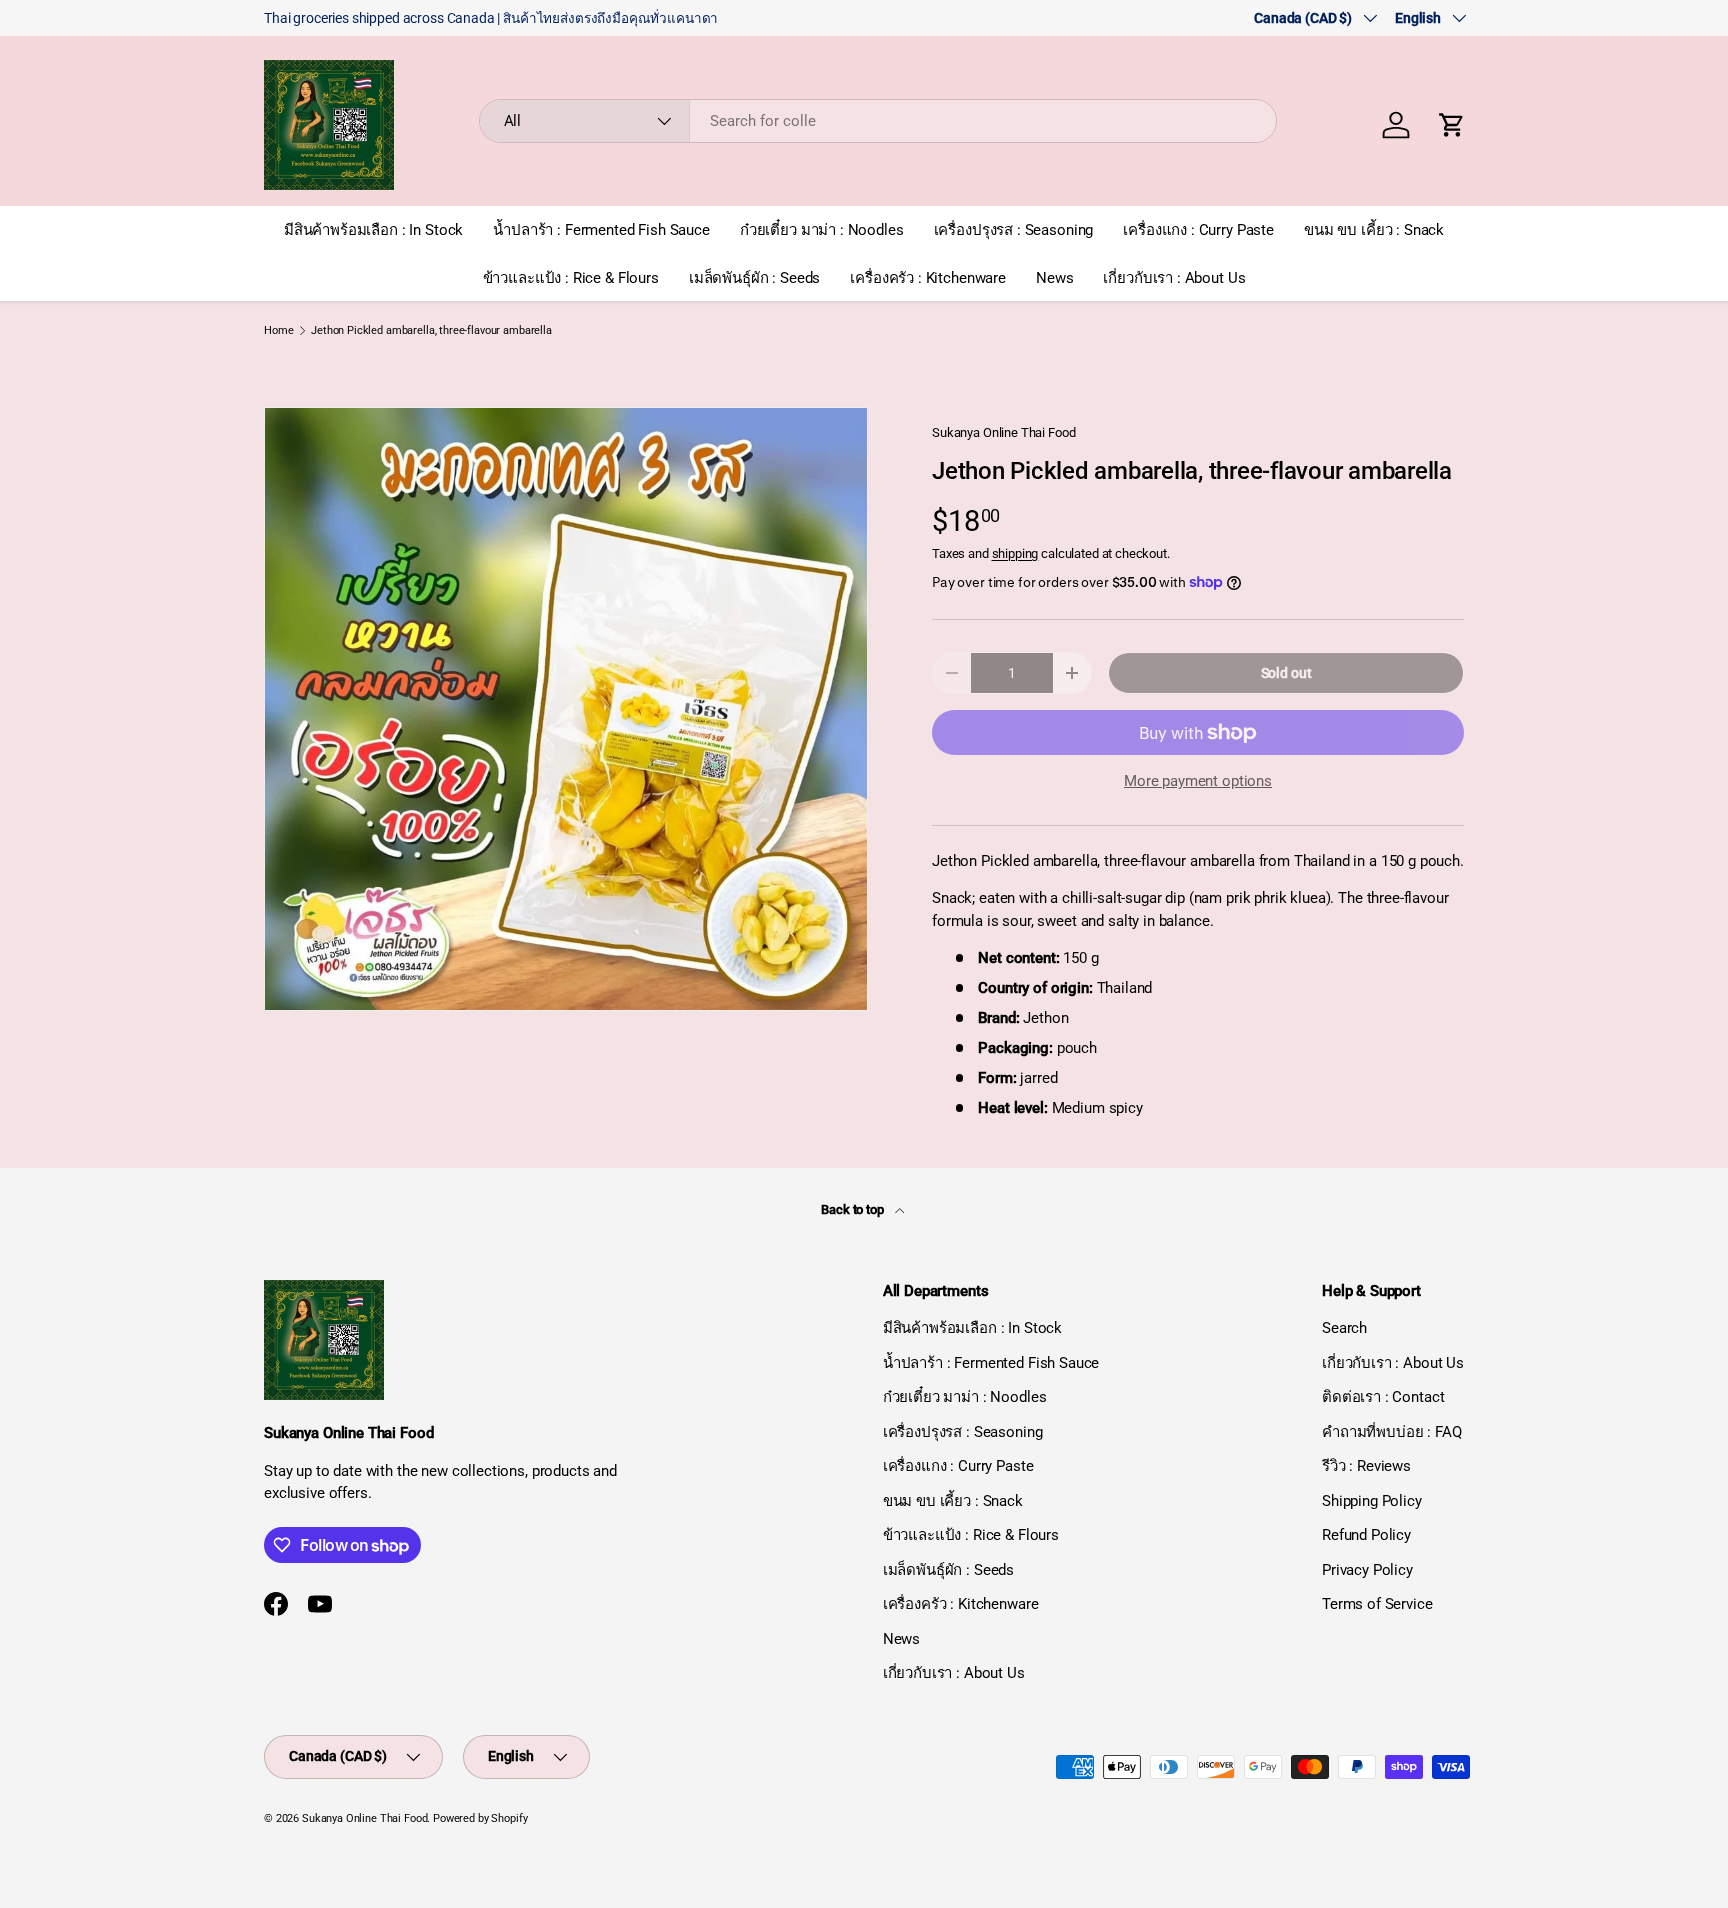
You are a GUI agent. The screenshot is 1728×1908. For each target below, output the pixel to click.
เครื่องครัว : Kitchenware (928, 278)
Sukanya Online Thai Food (1003, 432)
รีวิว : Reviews (1366, 1466)
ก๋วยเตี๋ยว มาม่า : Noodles (822, 230)
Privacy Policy (1367, 1570)
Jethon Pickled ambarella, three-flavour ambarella (431, 330)
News (1054, 278)
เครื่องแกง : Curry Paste (1198, 230)
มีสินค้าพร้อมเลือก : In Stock (373, 230)
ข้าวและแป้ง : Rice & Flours (571, 278)
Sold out (1286, 673)
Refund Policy (1366, 1535)
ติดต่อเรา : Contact (1383, 1397)
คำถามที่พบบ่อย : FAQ (1392, 1432)
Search (1344, 1328)
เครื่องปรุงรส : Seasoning (1014, 230)
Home (278, 330)
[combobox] (878, 121)
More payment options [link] (1198, 781)
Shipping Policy (1372, 1501)
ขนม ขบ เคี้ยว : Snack (1374, 230)
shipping (1015, 553)
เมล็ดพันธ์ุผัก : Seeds (754, 278)
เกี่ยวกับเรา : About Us (1174, 278)
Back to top (853, 1209)
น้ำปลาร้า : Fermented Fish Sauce (601, 230)
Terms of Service (1377, 1604)
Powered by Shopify (480, 1818)
